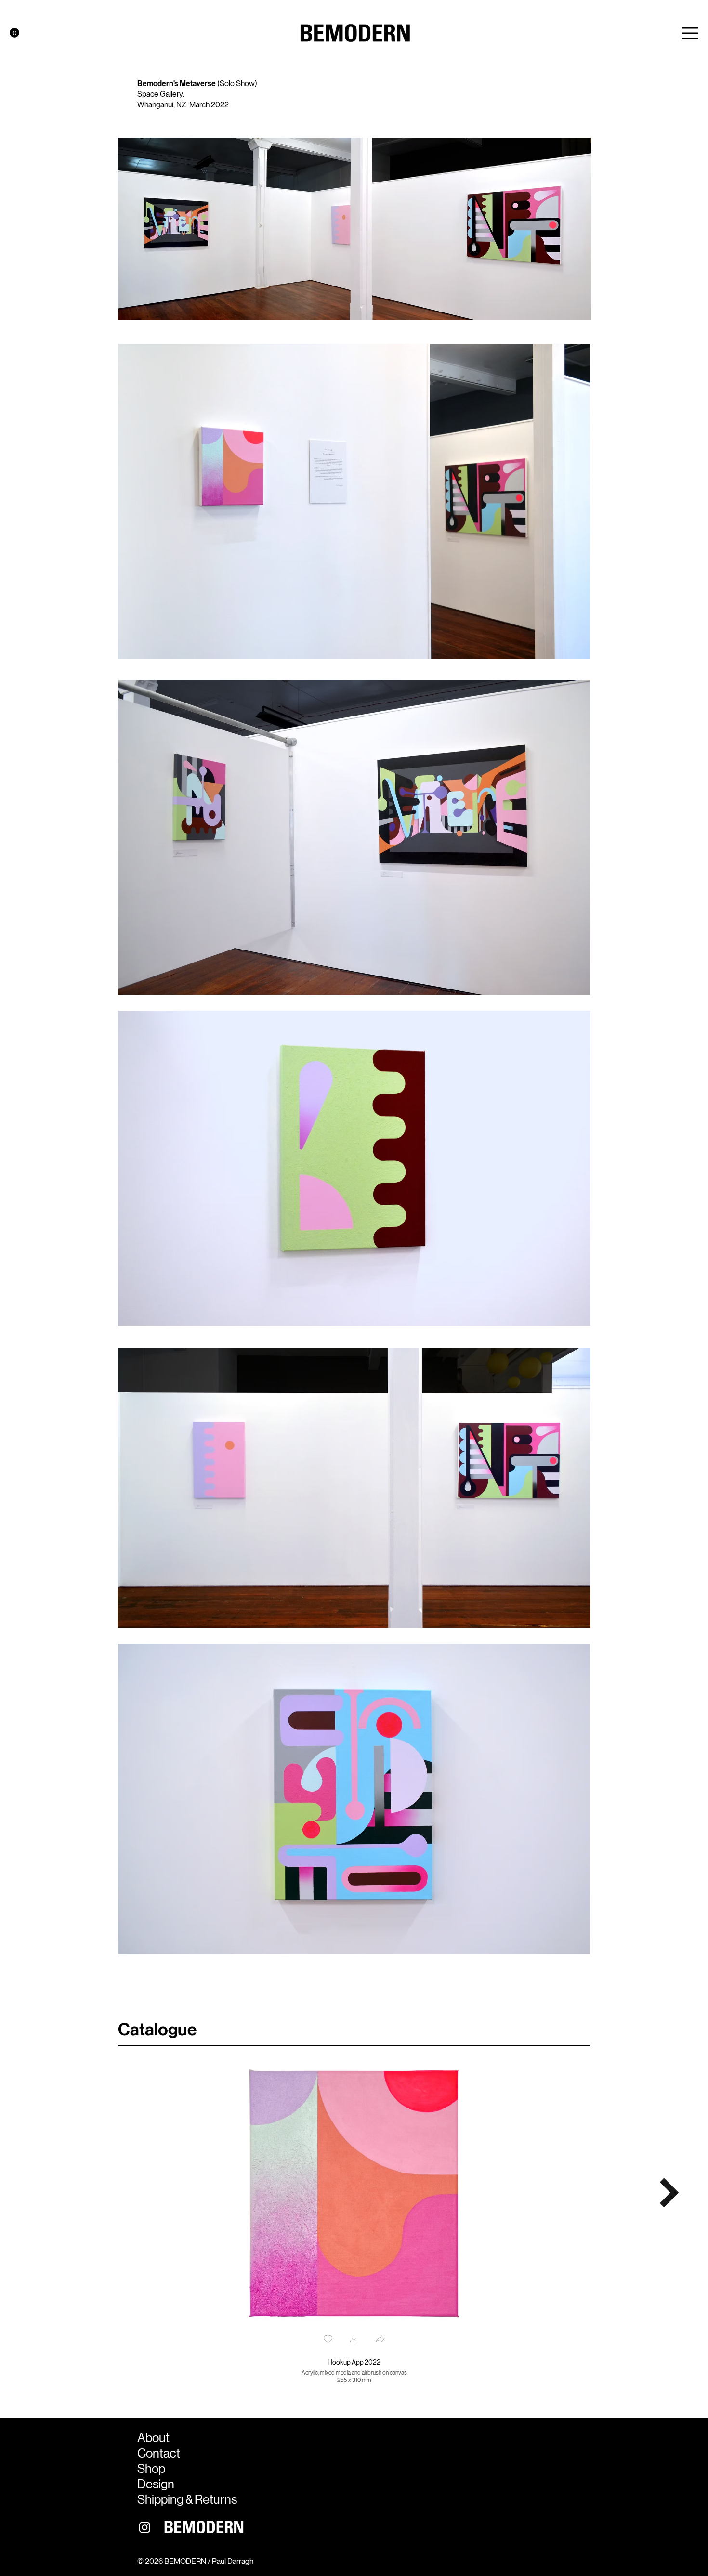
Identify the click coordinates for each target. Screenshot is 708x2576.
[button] (14, 33)
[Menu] (690, 33)
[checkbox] (328, 2340)
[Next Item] (669, 2193)
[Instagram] (145, 2527)
